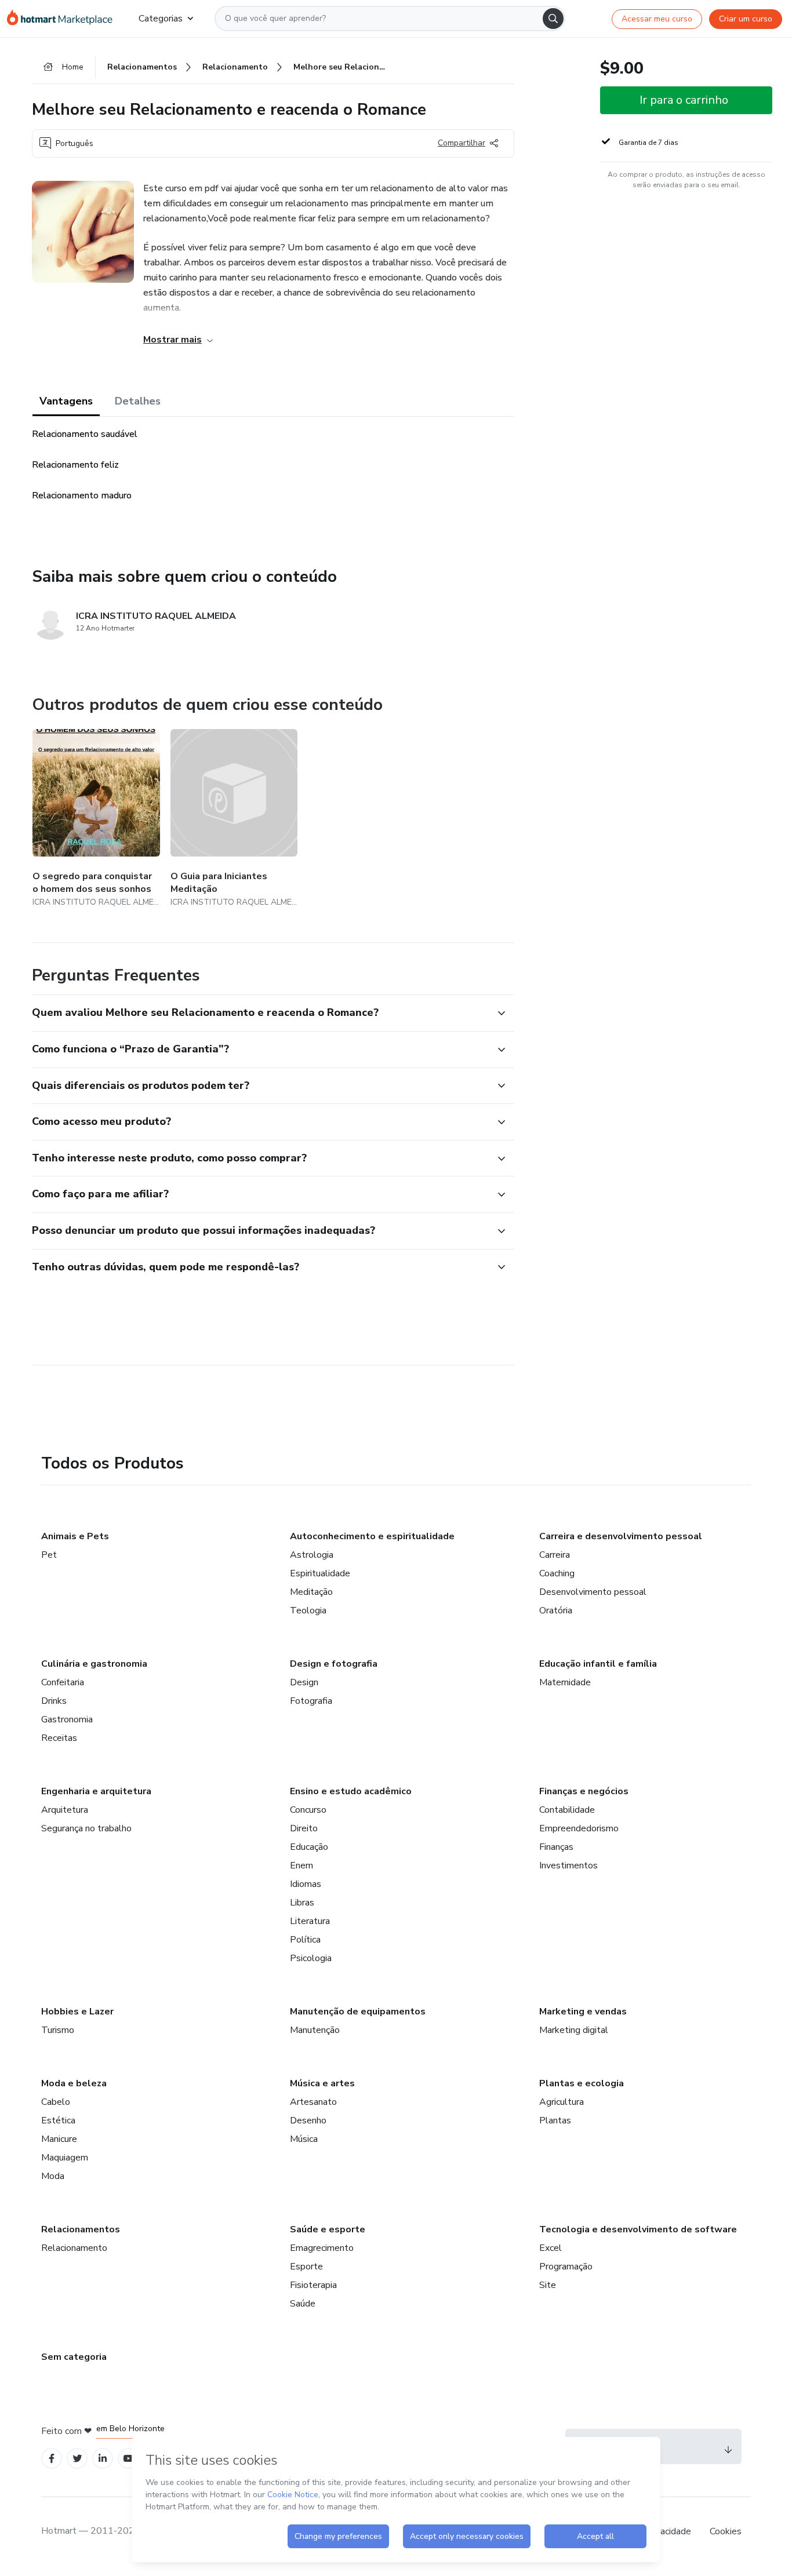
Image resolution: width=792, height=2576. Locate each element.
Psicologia (311, 1958)
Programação (566, 2267)
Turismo (58, 2030)
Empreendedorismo (579, 1828)
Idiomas (306, 1884)
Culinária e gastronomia (94, 1664)
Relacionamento (74, 2248)
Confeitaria (63, 1682)
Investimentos (568, 1865)
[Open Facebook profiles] (52, 2459)
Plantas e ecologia (582, 2083)
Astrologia (312, 1555)
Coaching (557, 1573)
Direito (304, 1828)
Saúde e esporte (328, 2229)
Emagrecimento (322, 2248)
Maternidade (565, 1682)
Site (548, 2285)
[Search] (553, 19)
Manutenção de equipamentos (358, 2012)
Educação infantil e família (598, 1664)
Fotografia (311, 1701)
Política (305, 1940)
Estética (58, 2120)
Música (304, 2139)
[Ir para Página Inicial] (63, 19)
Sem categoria (74, 2357)
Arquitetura (65, 1810)
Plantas (555, 2120)
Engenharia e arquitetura (96, 1791)
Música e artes (322, 2083)
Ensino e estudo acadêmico (351, 1791)
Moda (53, 2176)
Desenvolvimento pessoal (593, 1592)
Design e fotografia (334, 1664)
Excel (551, 2248)
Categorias (161, 19)
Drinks (54, 1701)
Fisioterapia (313, 2285)
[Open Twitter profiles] (77, 2459)
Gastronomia (67, 1719)
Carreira (555, 1555)
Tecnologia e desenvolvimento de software (638, 2229)
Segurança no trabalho (86, 1828)
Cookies (726, 2531)
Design (304, 1682)
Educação (309, 1847)
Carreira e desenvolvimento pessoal (621, 1536)
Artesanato (313, 2102)
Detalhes (138, 401)
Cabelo (56, 2102)
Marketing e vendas (583, 2012)
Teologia (308, 1611)
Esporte (306, 2267)
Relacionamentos (81, 2229)
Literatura (310, 1921)
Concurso (308, 1810)
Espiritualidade (320, 1573)
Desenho (308, 2120)
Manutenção (315, 2030)
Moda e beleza (74, 2083)
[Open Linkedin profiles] (103, 2459)
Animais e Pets (75, 1536)
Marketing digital (574, 2030)
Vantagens (66, 401)
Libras (302, 1903)
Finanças (556, 1847)
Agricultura (562, 2102)
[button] (260, 1013)
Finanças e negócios (584, 1791)
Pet (49, 1555)
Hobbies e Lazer (77, 2012)
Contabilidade (567, 1810)
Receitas (59, 1738)
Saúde (303, 2304)
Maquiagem (65, 2158)
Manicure (59, 2139)
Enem (301, 1865)
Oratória (556, 1611)
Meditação (311, 1592)
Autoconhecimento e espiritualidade (372, 1536)
